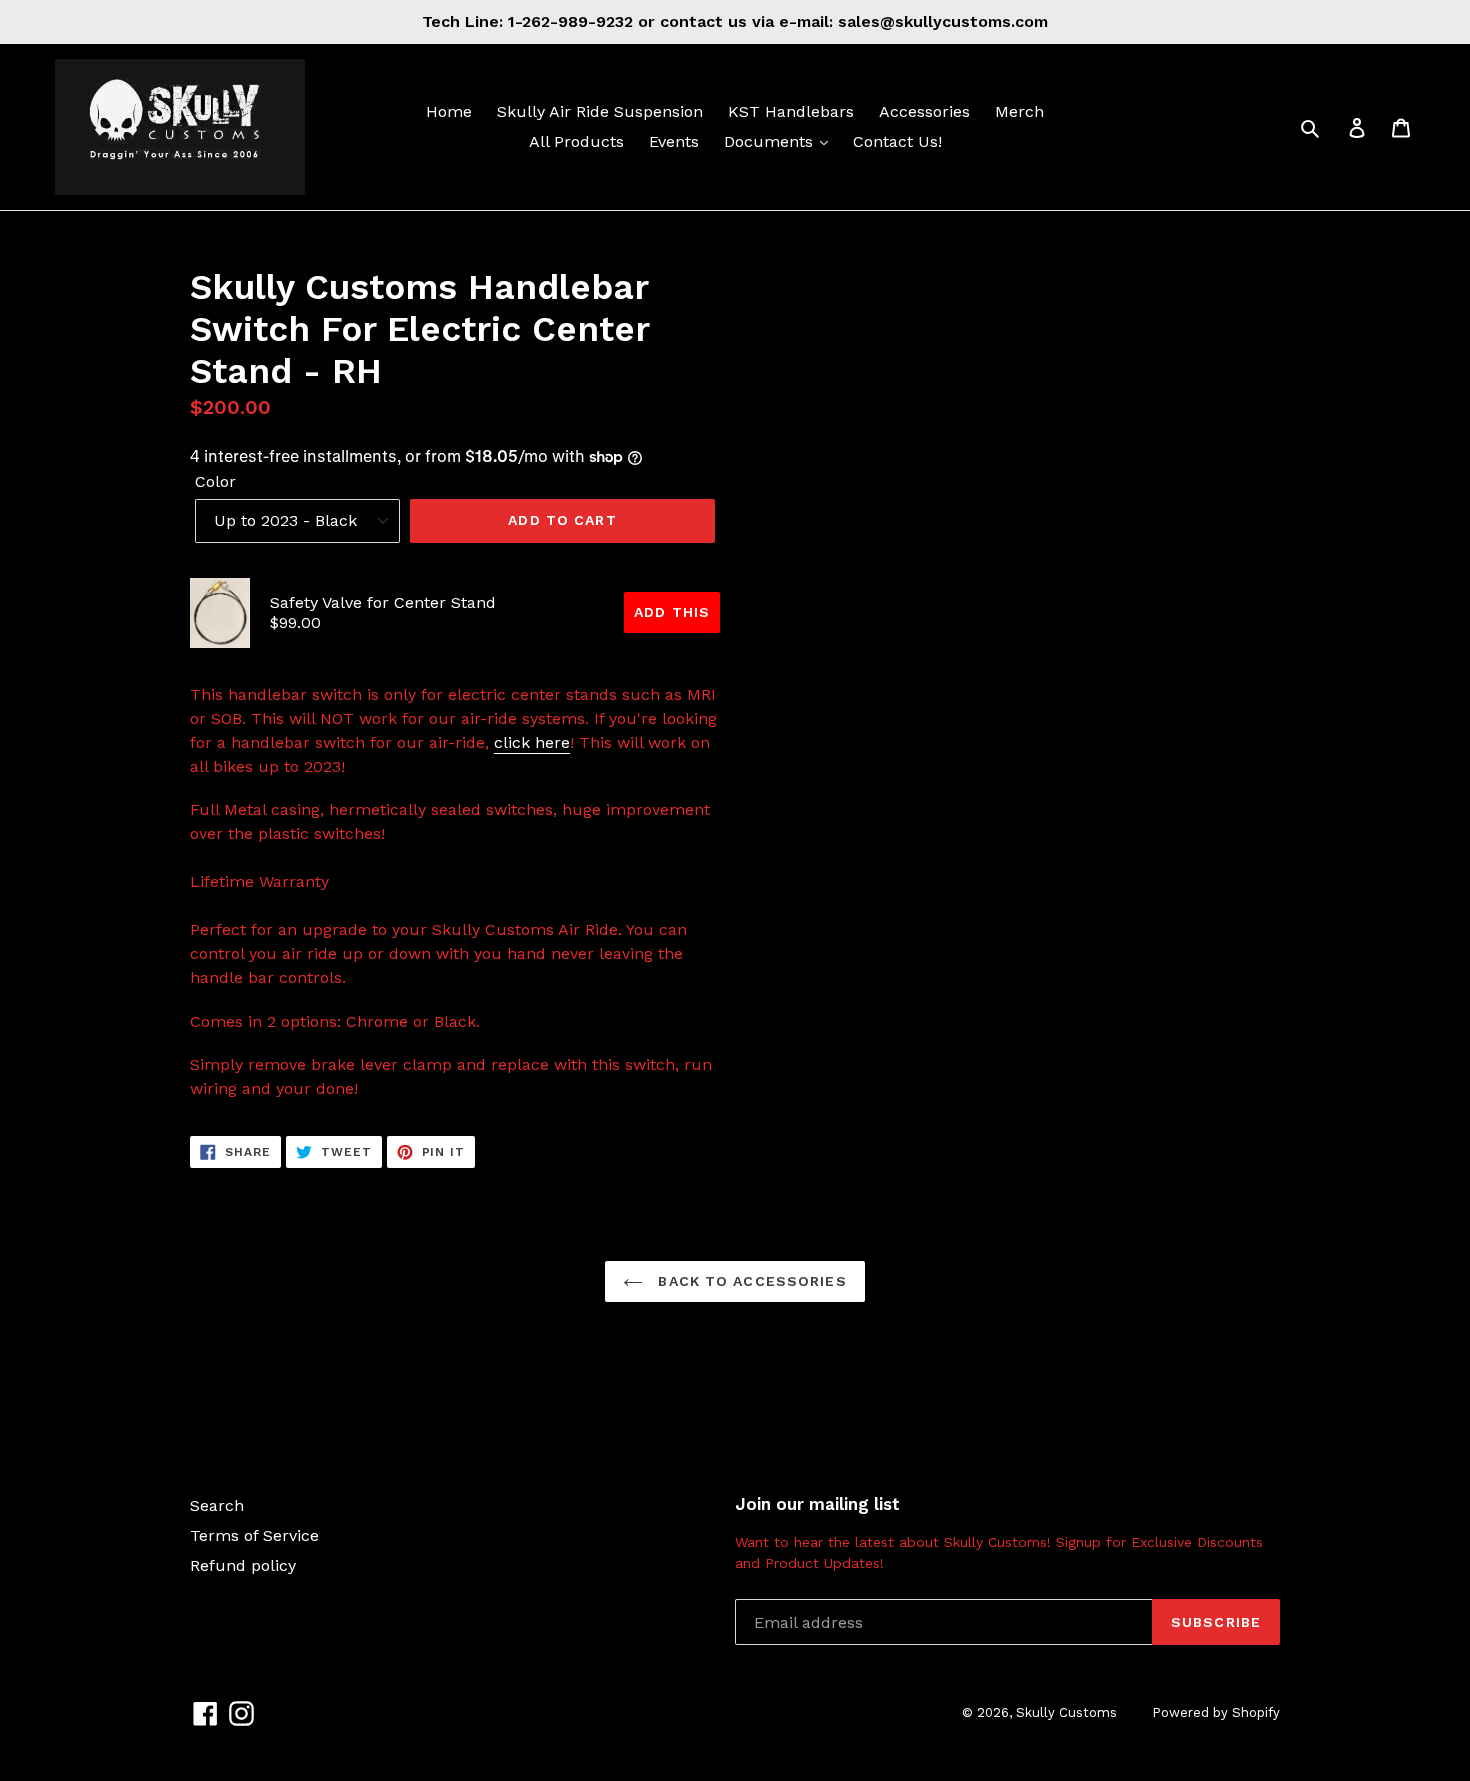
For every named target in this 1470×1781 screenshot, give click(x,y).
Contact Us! (897, 141)
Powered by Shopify (1216, 1712)
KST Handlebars (791, 111)
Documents (771, 141)
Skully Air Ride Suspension (600, 111)
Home (449, 111)
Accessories (924, 111)
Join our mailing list (817, 1504)
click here (532, 742)
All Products (576, 141)
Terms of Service (254, 1535)
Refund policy (243, 1565)
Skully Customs (1066, 1712)
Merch (1019, 111)
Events (674, 141)
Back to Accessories (749, 1281)
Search (217, 1505)
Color (215, 481)
